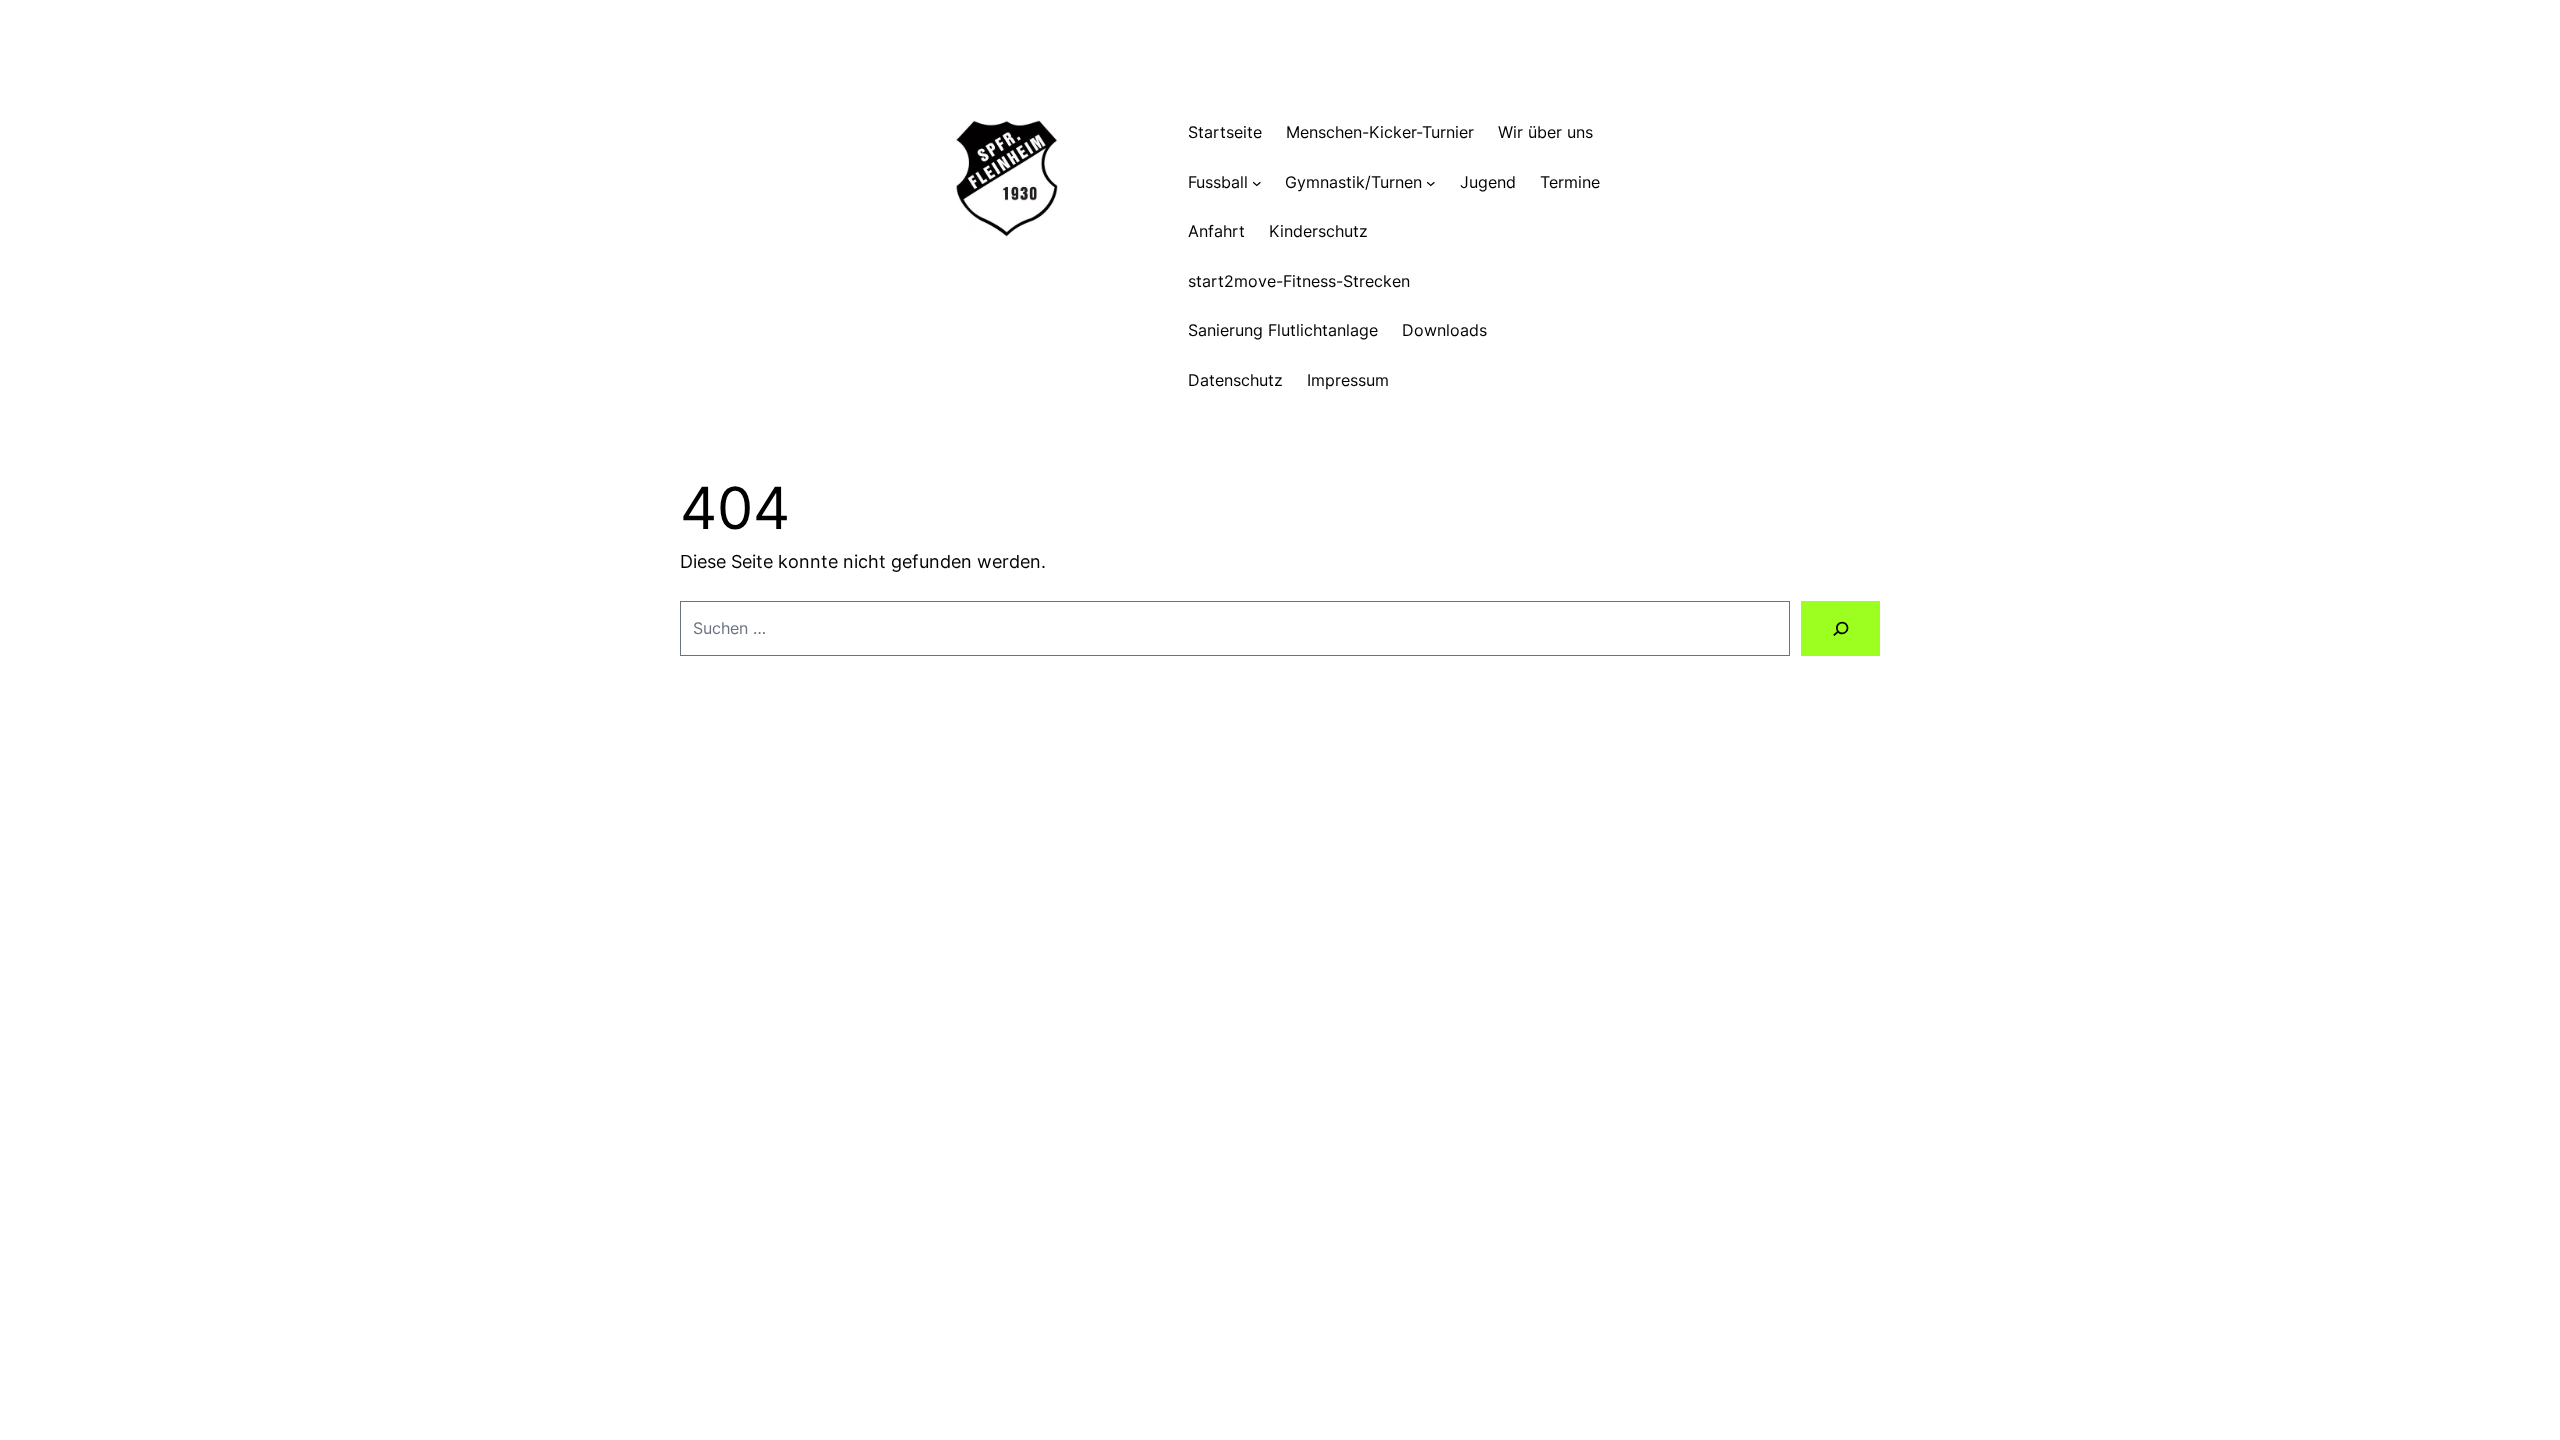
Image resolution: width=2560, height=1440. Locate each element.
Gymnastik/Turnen (1353, 182)
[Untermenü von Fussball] (1257, 183)
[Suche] (1840, 628)
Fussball (1218, 182)
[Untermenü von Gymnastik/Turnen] (1431, 183)
